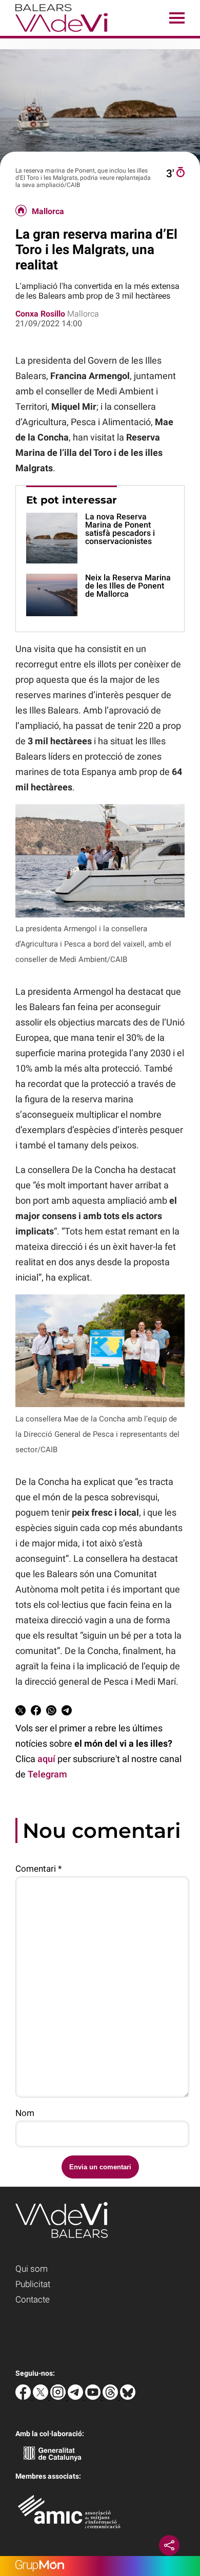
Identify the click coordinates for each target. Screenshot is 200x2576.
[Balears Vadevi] (54, 33)
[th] (111, 2397)
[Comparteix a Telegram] (67, 1712)
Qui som (32, 2269)
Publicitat (33, 2284)
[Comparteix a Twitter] (21, 1712)
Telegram (47, 1774)
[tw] (42, 2397)
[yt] (94, 2397)
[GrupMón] (100, 2566)
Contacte (33, 2299)
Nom (25, 2113)
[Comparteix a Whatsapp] (51, 1712)
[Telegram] (76, 2397)
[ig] (59, 2397)
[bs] (128, 2397)
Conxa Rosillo (40, 314)
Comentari (38, 1869)
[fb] (24, 2397)
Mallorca (48, 212)
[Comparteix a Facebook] (36, 1712)
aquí (46, 1759)
